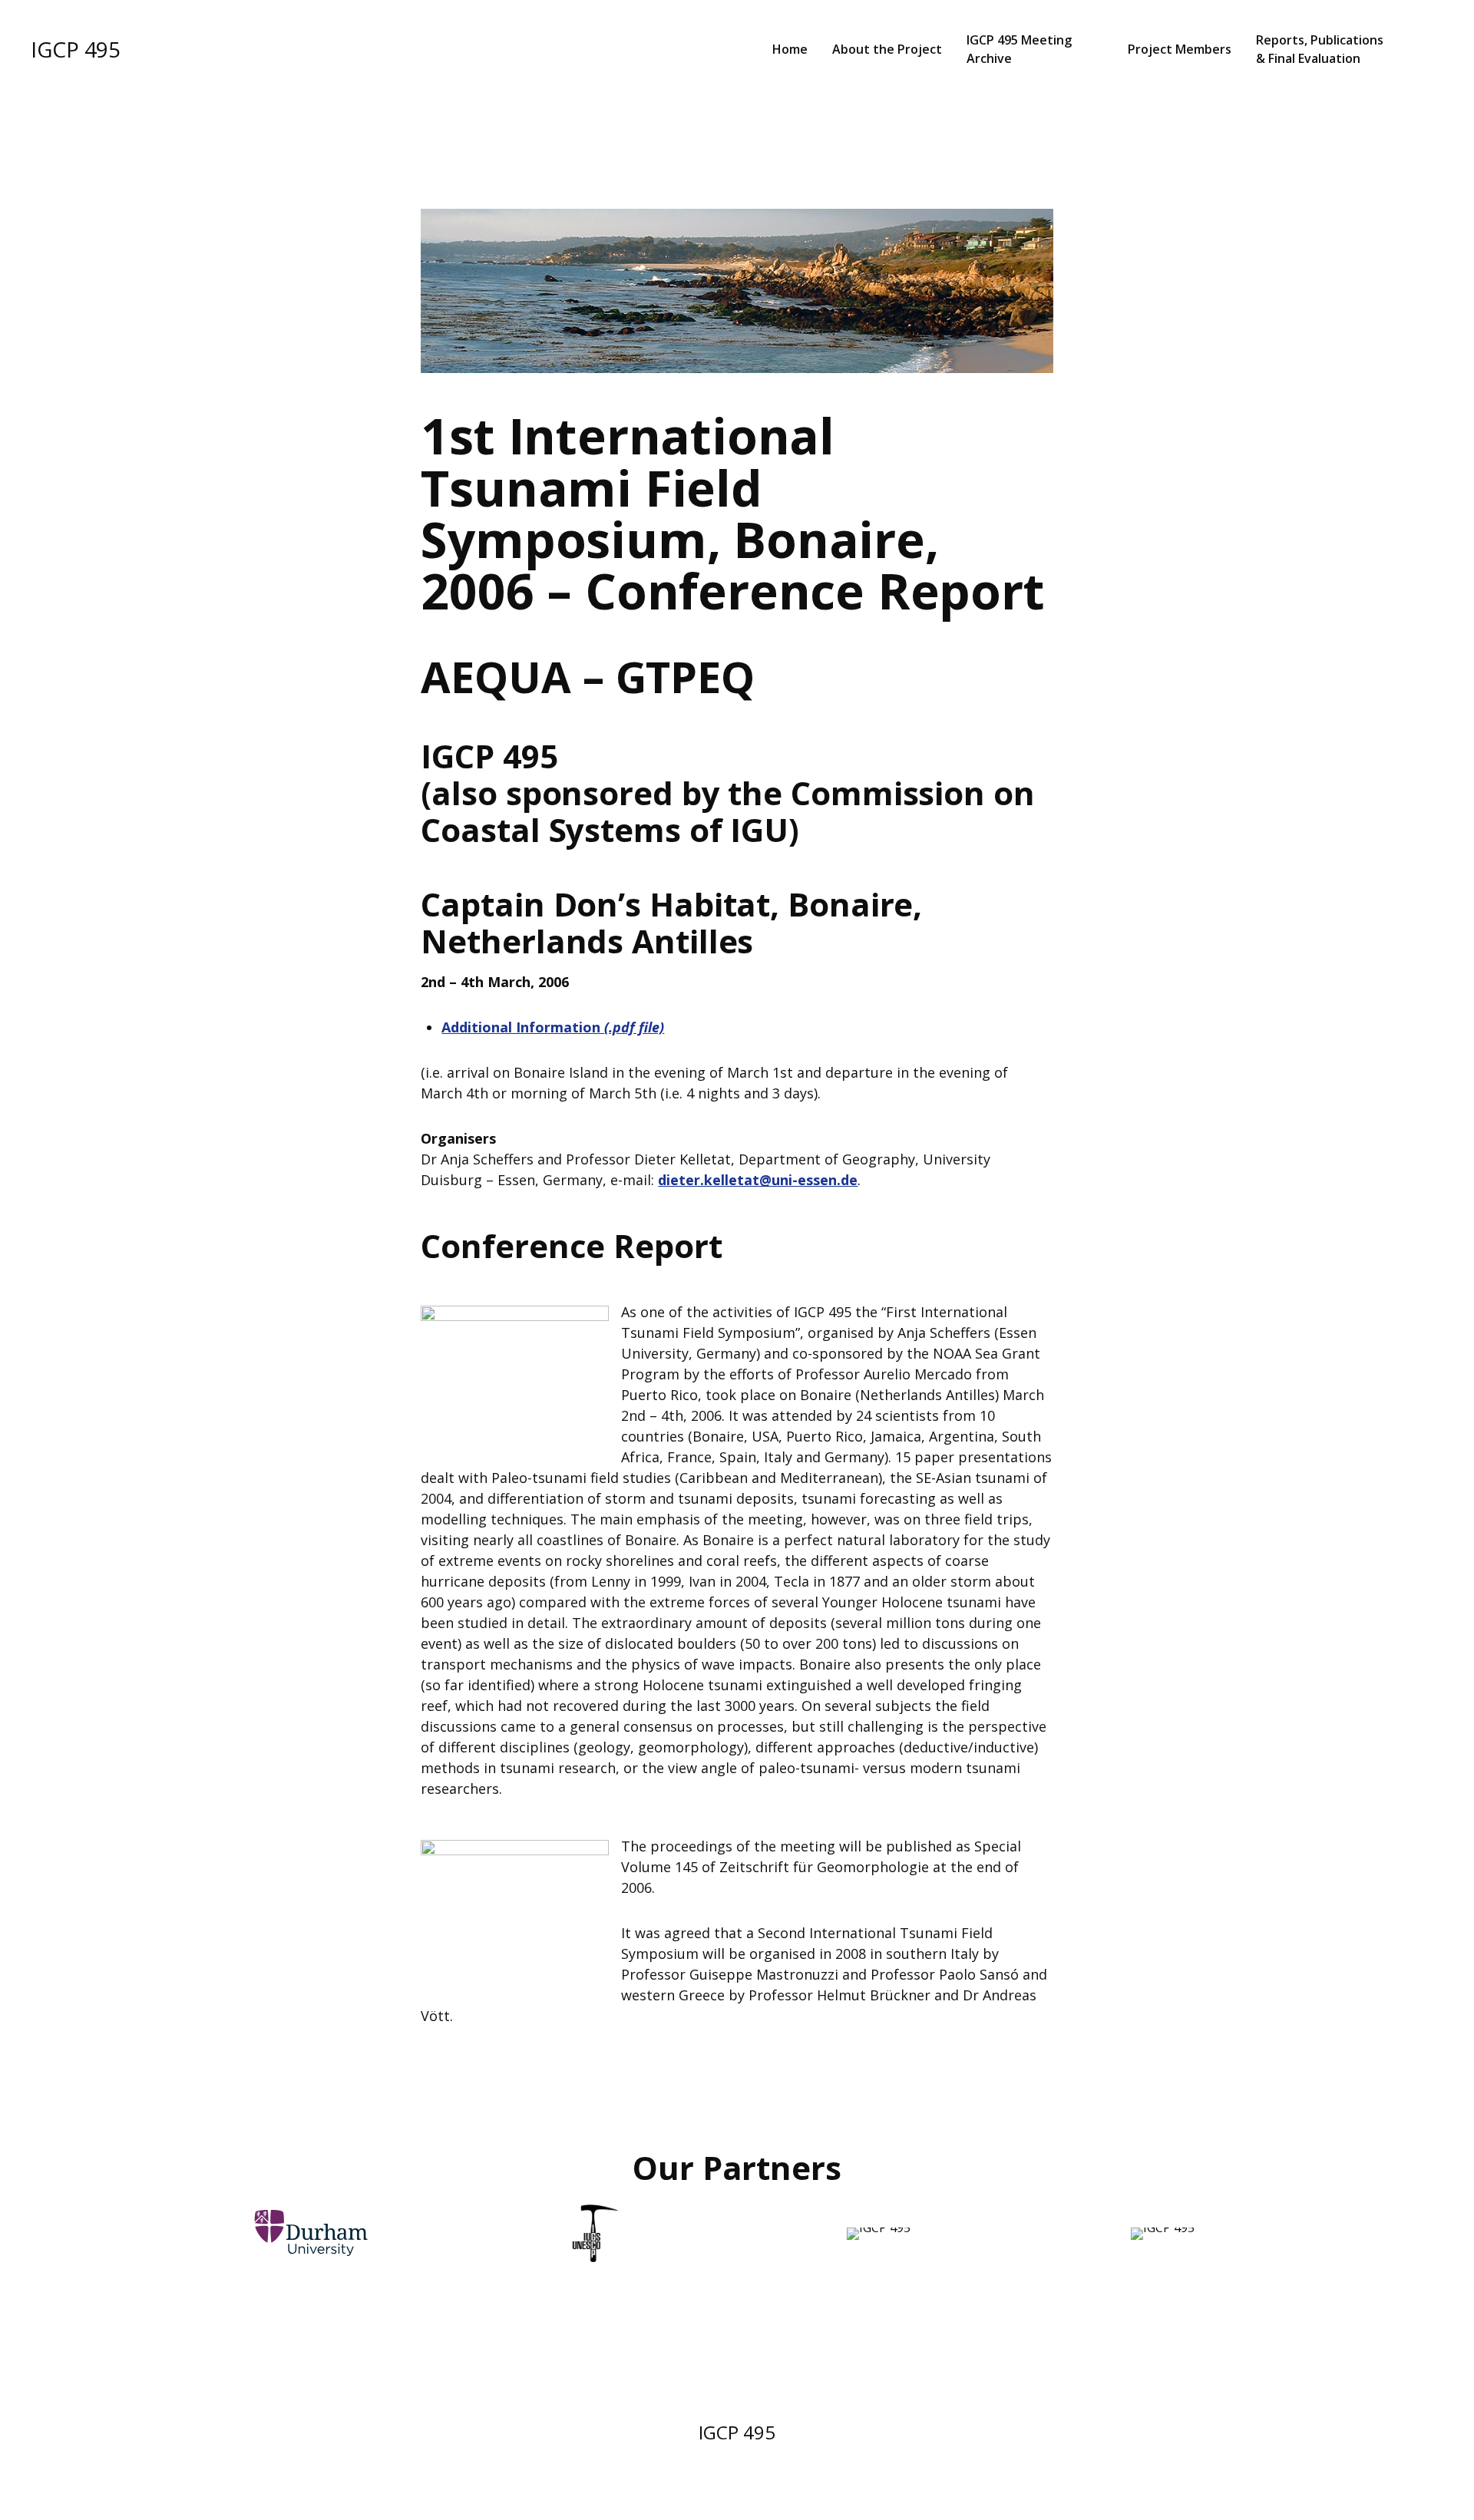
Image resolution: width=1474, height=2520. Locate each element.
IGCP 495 (76, 50)
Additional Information (553, 1027)
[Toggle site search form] (1427, 49)
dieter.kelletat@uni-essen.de (758, 1180)
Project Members (1180, 49)
